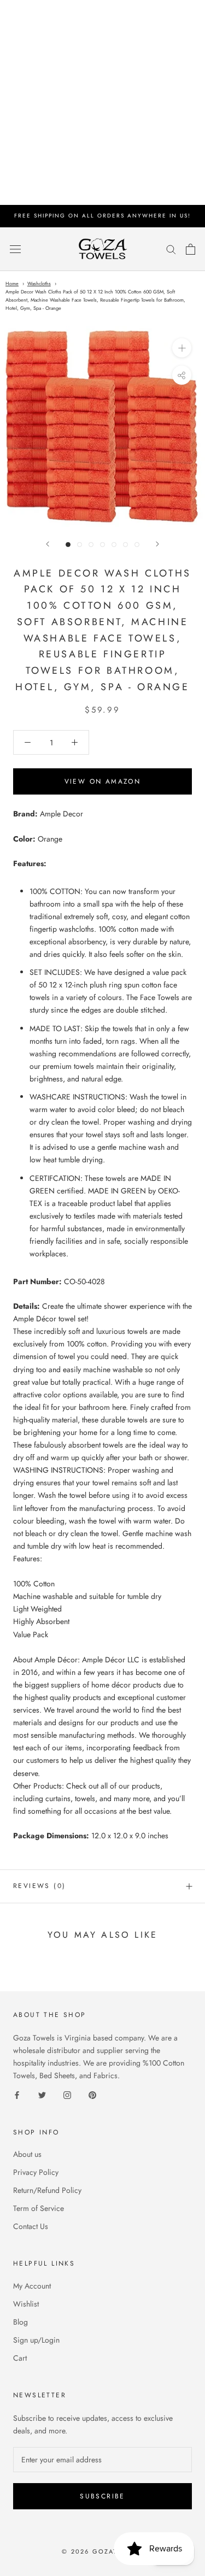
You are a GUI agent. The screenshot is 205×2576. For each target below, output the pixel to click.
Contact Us (31, 2226)
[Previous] (48, 544)
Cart (20, 2358)
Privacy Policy (36, 2172)
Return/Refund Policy (47, 2190)
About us (27, 2154)
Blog (20, 2322)
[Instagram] (67, 2095)
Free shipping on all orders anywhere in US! (102, 216)
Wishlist (26, 2304)
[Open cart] (191, 249)
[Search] (171, 249)
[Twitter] (42, 2095)
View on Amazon (103, 781)
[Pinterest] (92, 2095)
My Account (32, 2286)
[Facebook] (17, 2095)
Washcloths (39, 283)
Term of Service (39, 2208)
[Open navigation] (15, 249)
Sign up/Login (36, 2340)
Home (12, 283)
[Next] (157, 544)
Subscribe (102, 2496)
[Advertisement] (102, 102)
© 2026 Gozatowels (102, 2551)
